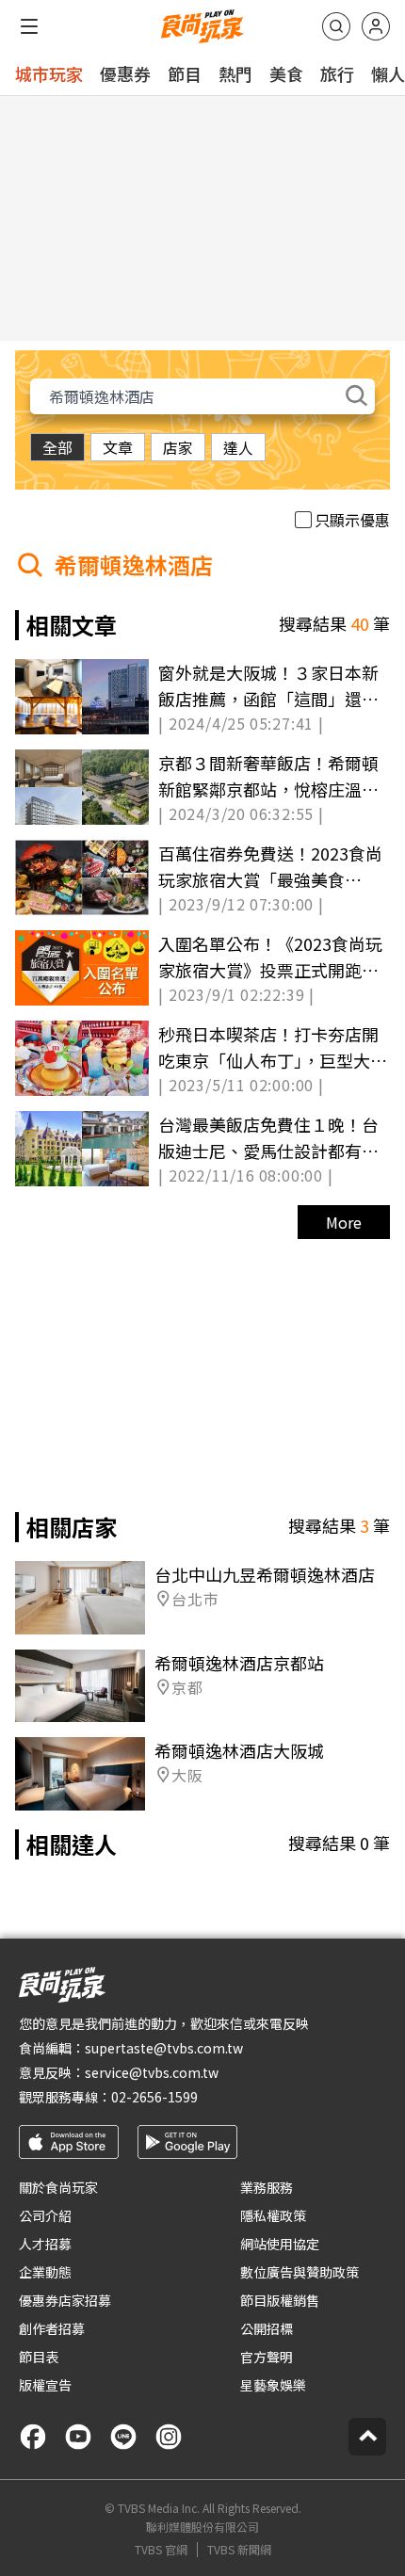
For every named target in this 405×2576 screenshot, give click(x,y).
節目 (185, 73)
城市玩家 (49, 73)
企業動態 (45, 2272)
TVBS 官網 (161, 2550)
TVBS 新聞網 (239, 2550)
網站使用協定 (280, 2244)
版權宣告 (45, 2385)
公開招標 (267, 2328)
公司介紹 (45, 2215)
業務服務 (267, 2187)
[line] (123, 2437)
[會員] (376, 26)
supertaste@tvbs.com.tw (164, 2048)
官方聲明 (267, 2357)
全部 (57, 447)
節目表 (39, 2357)
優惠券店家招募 (65, 2300)
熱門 (235, 73)
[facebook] (33, 2437)
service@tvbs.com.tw (152, 2072)
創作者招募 (52, 2328)
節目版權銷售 (280, 2300)
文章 (118, 447)
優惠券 (125, 73)
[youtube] (78, 2437)
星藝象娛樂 (273, 2385)
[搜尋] (336, 26)
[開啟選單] (29, 26)
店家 (178, 447)
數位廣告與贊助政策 (300, 2272)
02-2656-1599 (154, 2097)
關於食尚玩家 (58, 2187)
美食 (286, 73)
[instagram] (169, 2437)
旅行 (337, 73)
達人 (238, 447)
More (344, 1222)
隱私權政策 (273, 2215)
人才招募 (45, 2244)
